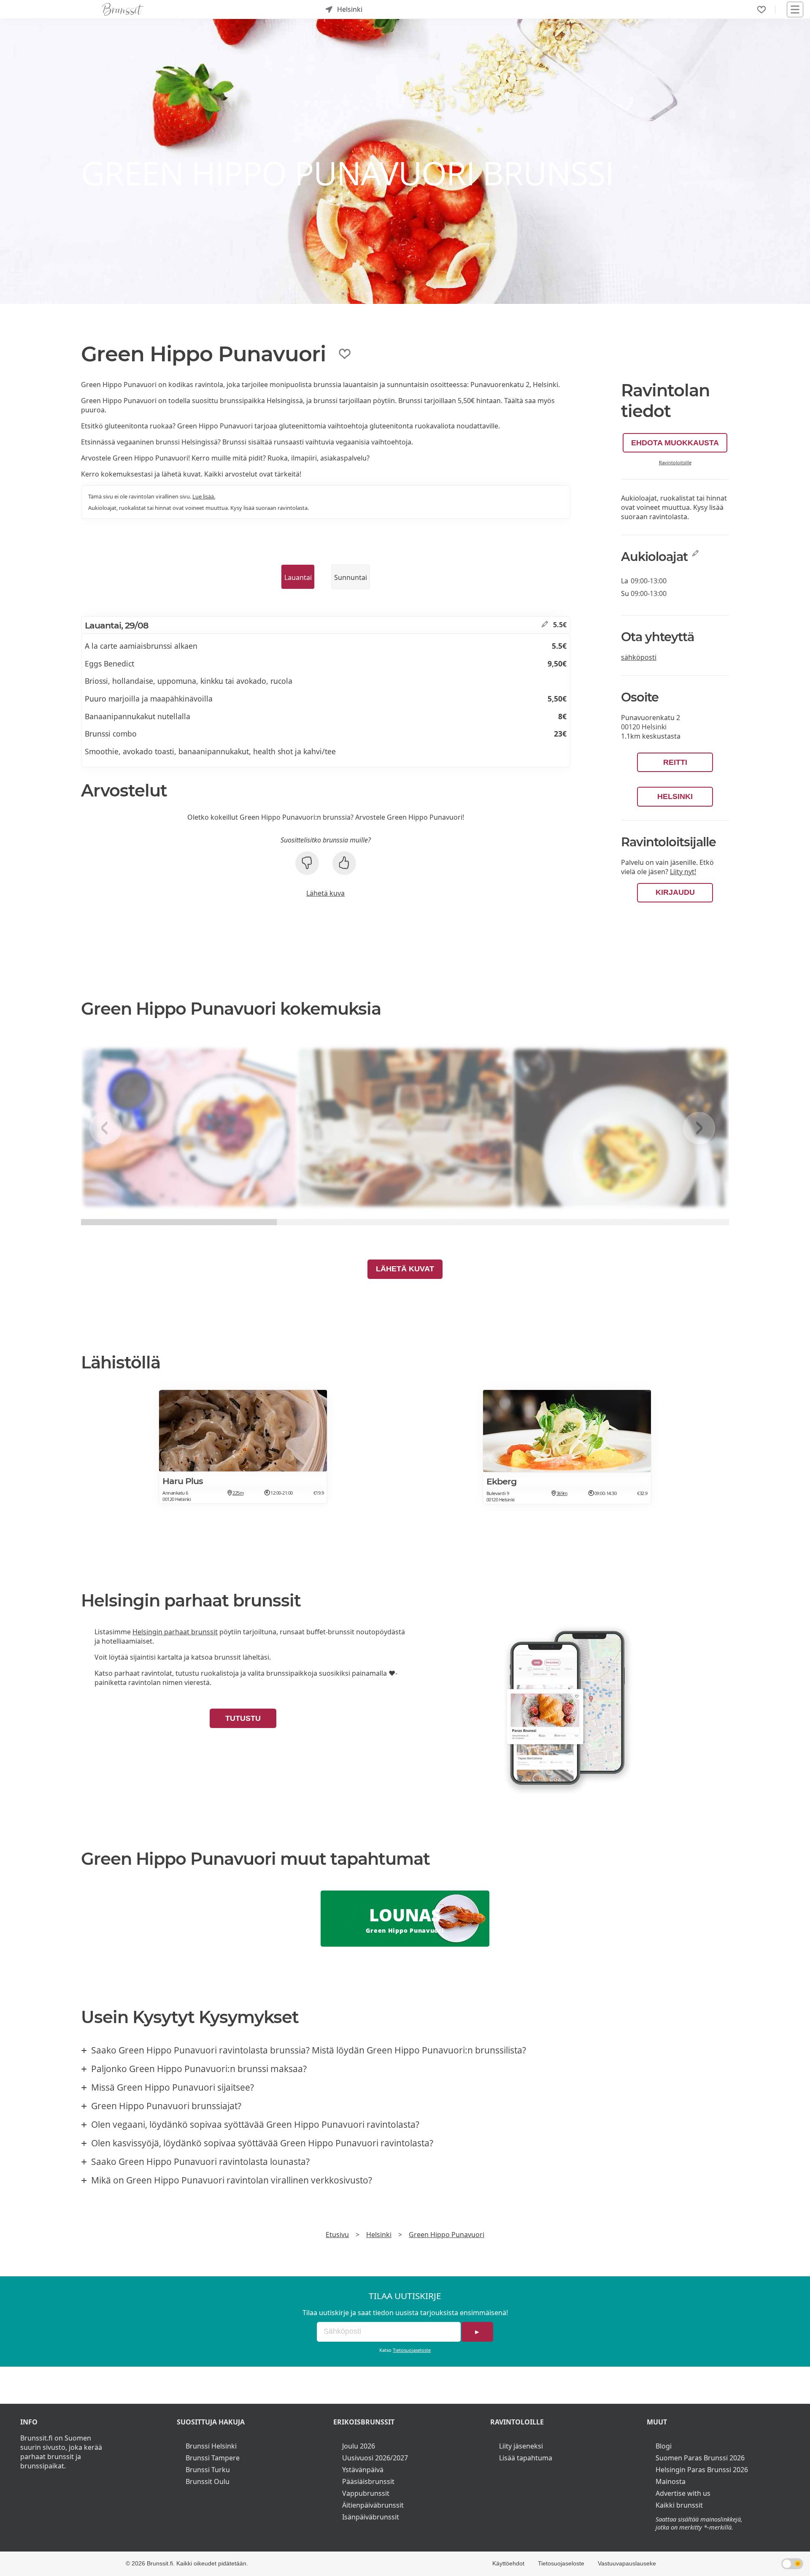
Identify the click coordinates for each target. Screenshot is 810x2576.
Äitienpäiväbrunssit (373, 2505)
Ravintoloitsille (675, 462)
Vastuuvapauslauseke (627, 2563)
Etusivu (337, 2235)
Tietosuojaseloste (412, 2350)
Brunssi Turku (208, 2470)
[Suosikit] (761, 10)
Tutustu (243, 1718)
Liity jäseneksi (521, 2446)
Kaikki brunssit (679, 2505)
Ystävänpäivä (363, 2470)
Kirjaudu (675, 892)
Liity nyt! (683, 872)
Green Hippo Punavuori (447, 2235)
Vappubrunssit (366, 2493)
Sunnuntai (351, 577)
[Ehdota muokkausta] (545, 625)
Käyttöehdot (508, 2563)
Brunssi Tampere (213, 2458)
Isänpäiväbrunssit (371, 2517)
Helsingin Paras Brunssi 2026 (702, 2470)
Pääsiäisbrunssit (368, 2481)
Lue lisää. (204, 496)
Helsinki (675, 796)
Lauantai (298, 577)
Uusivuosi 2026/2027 (375, 2458)
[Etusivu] (123, 9)
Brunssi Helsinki (211, 2446)
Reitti (675, 762)
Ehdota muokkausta (675, 443)
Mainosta (671, 2481)
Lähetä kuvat (405, 1269)
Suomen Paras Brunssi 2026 (700, 2458)
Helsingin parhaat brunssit (175, 1632)
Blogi (664, 2446)
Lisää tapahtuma (526, 2458)
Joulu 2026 (359, 2446)
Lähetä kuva (325, 893)
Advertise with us (683, 2493)
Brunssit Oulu (208, 2481)
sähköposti (639, 657)
